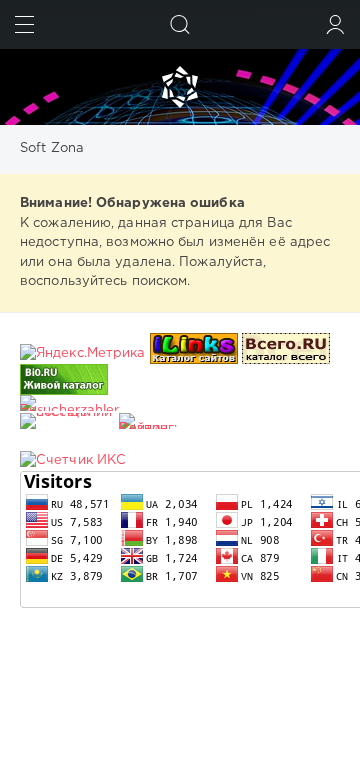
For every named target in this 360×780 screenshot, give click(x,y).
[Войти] (335, 24)
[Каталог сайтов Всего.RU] (286, 353)
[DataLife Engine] (180, 87)
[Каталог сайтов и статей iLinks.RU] (194, 353)
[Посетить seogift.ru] (73, 460)
